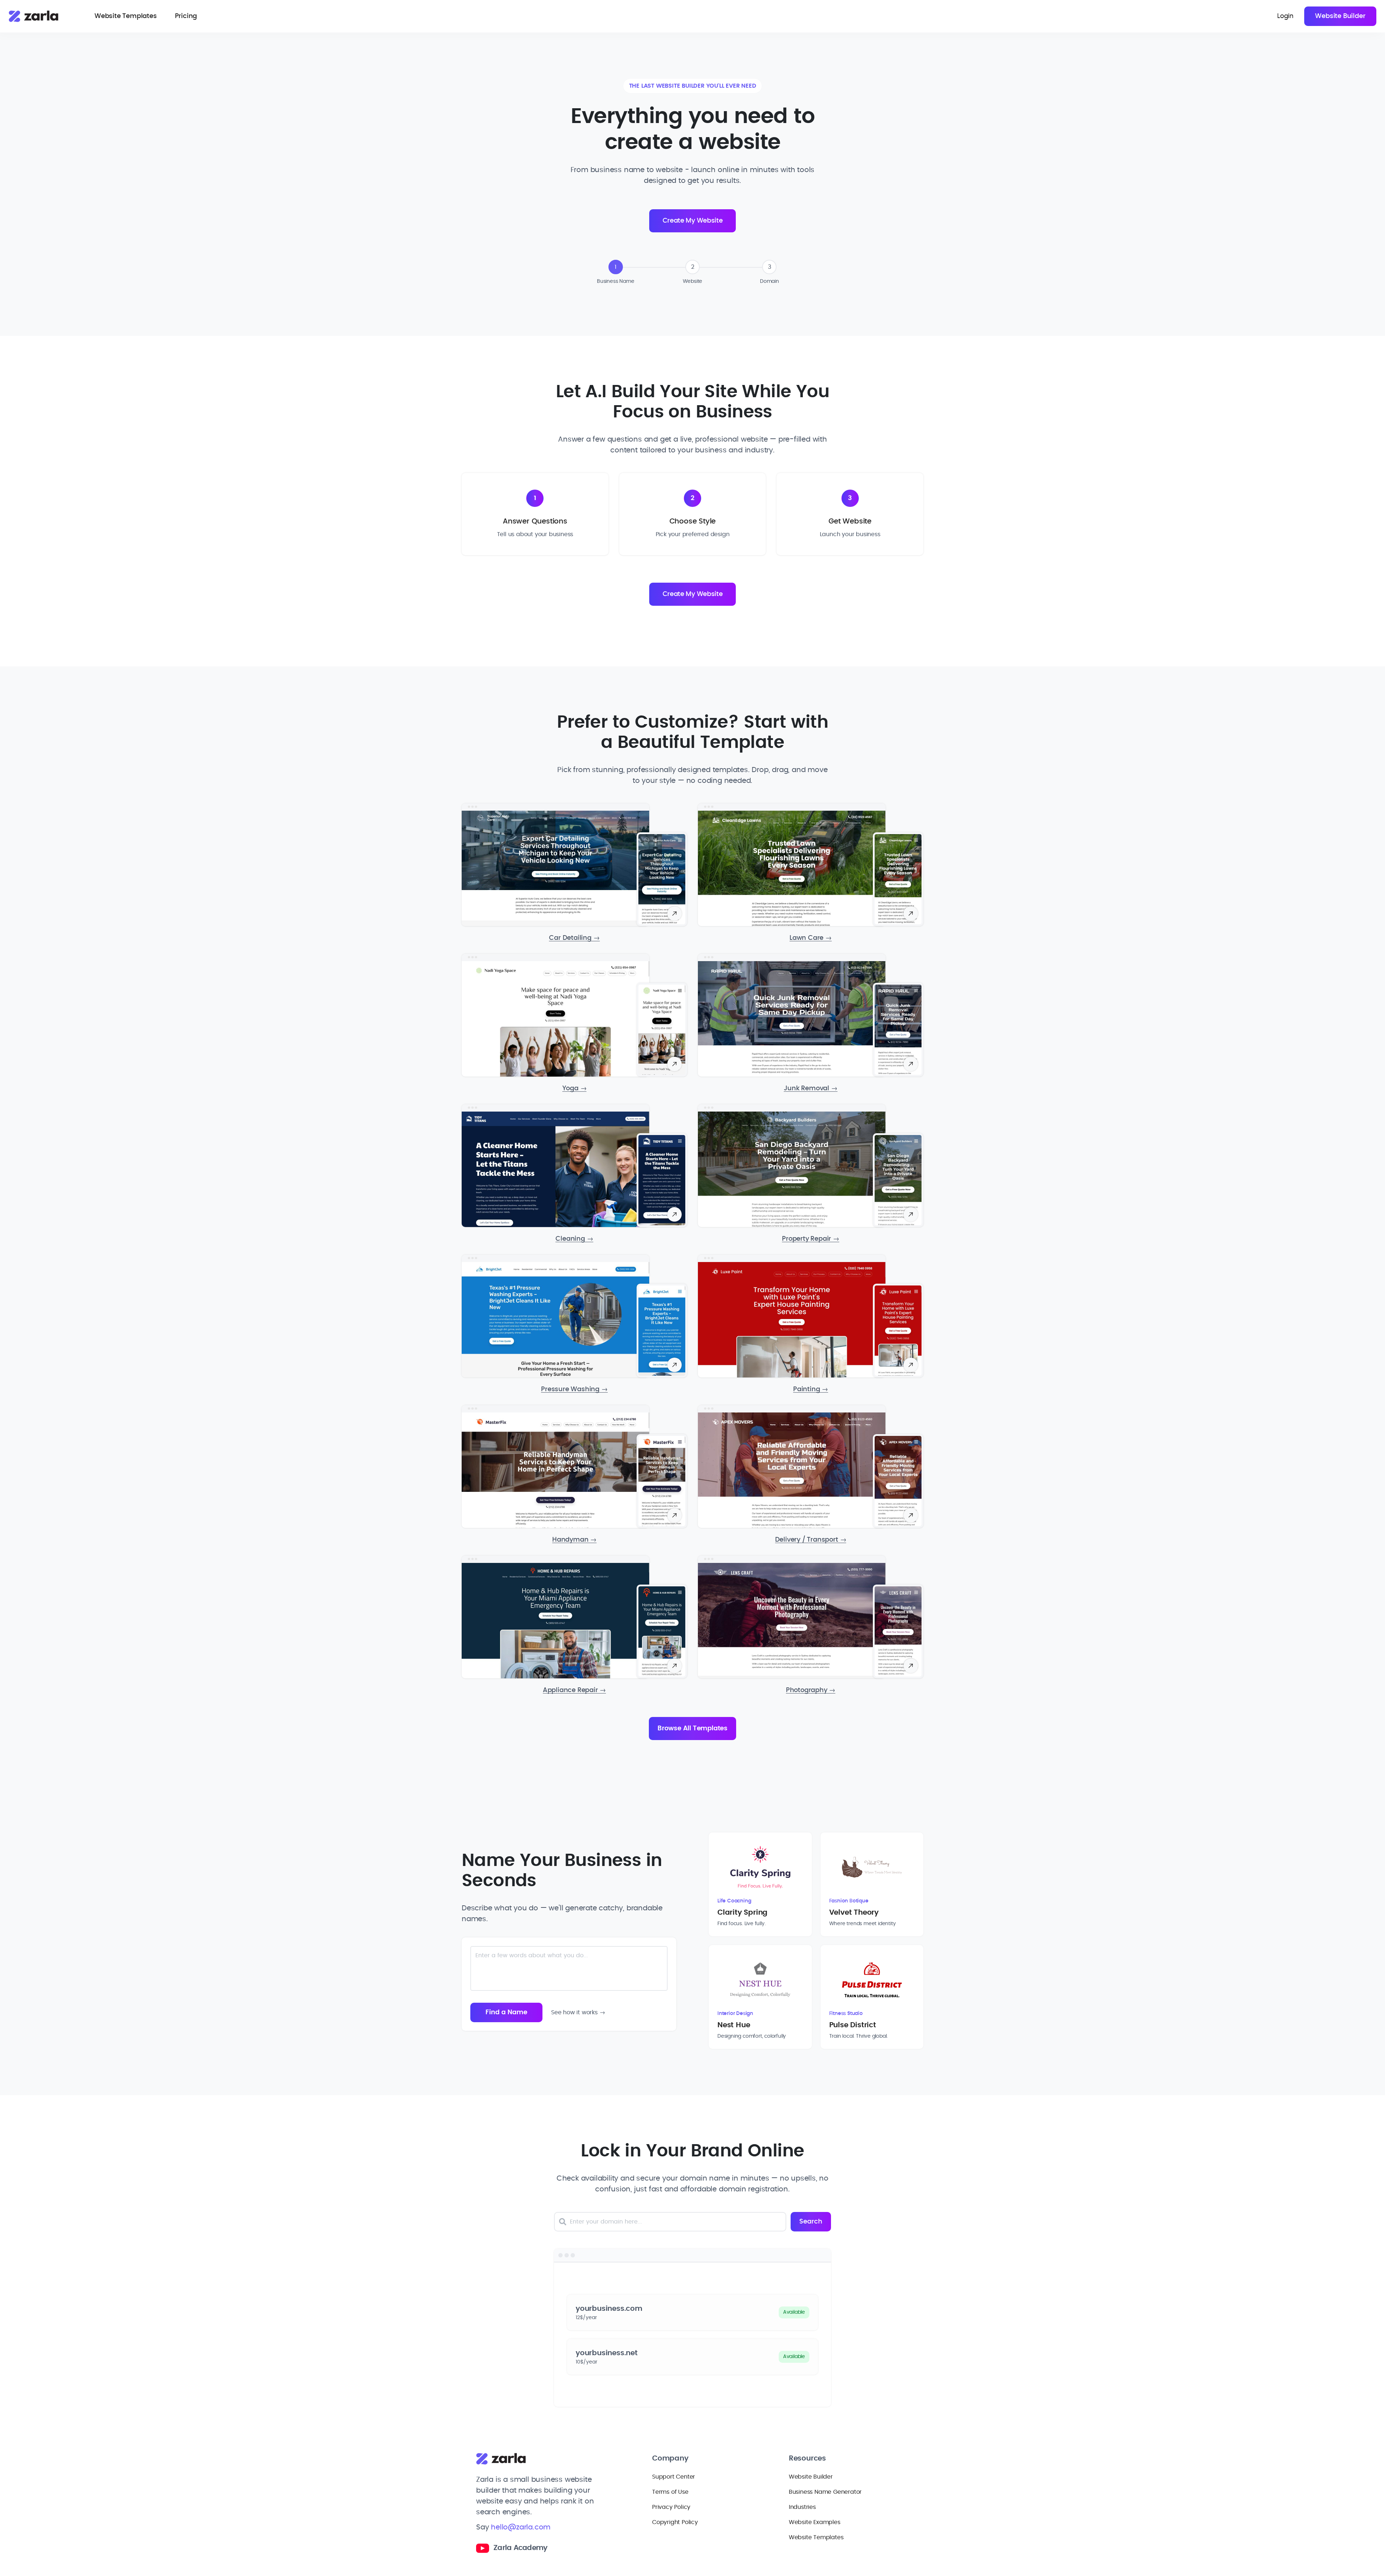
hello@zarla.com (521, 2527)
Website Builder (1340, 16)
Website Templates (126, 16)
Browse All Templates (692, 1729)
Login (1285, 16)
